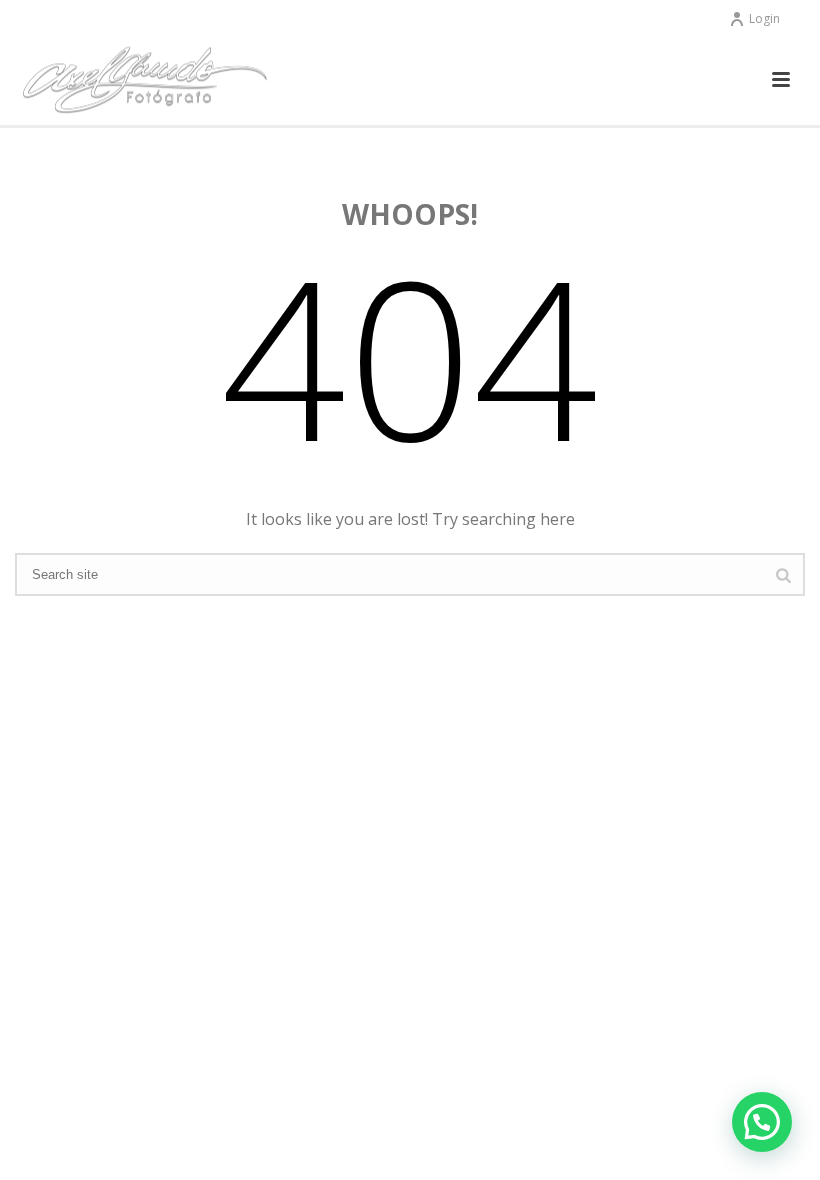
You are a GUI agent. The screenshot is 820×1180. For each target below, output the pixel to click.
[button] (762, 1122)
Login (764, 18)
